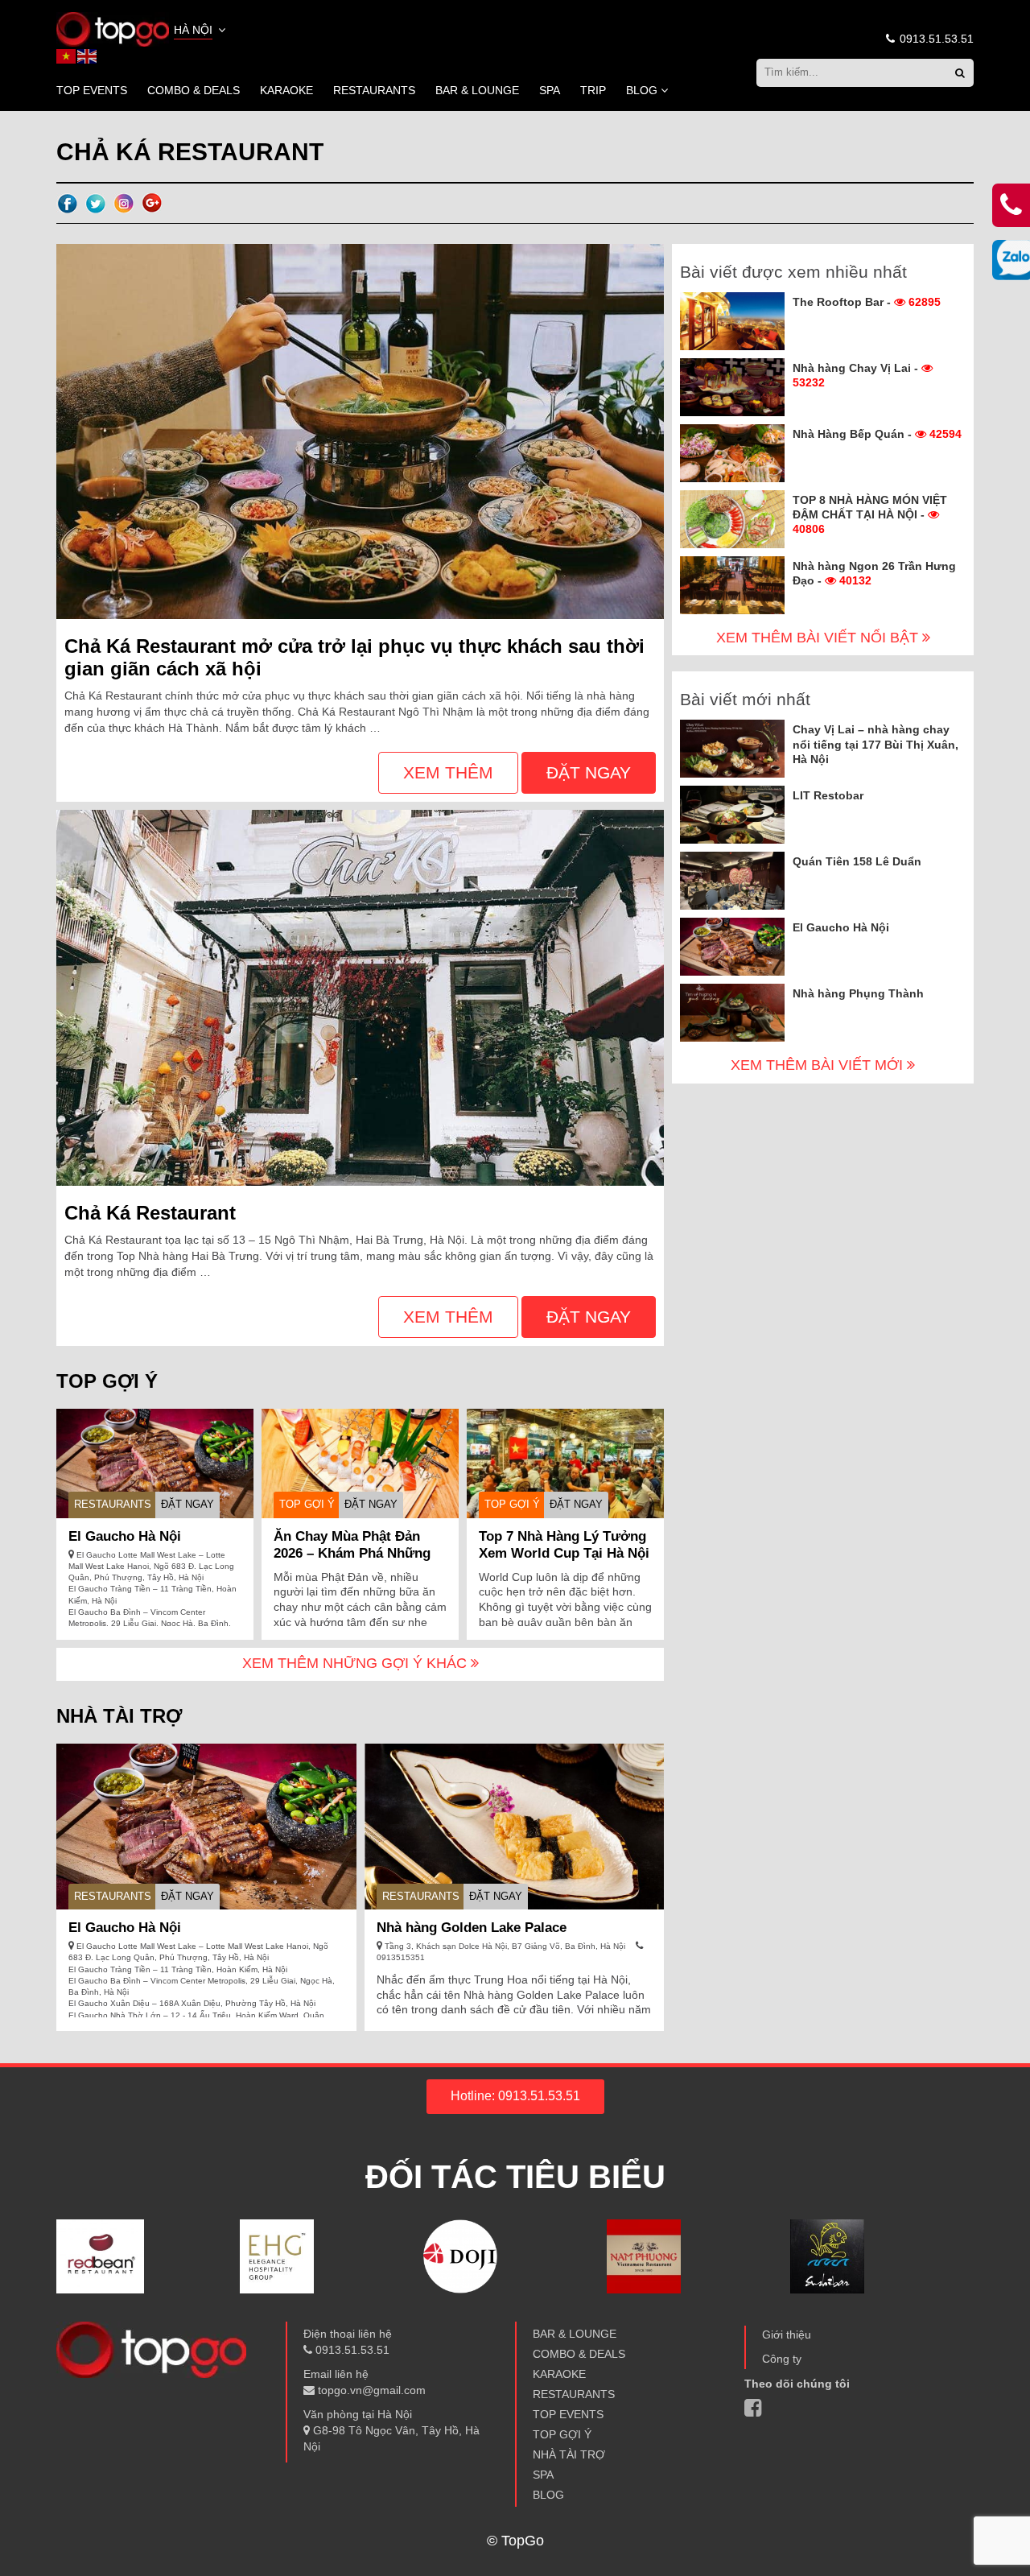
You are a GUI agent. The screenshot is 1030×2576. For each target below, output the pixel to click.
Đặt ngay (589, 772)
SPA (550, 90)
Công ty (782, 2359)
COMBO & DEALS (194, 90)
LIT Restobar (828, 795)
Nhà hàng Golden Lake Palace (472, 1928)
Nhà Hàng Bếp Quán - (877, 434)
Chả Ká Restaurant (150, 1213)
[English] (88, 56)
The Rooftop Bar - (867, 302)
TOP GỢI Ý (307, 1504)
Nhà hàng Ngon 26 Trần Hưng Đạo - (874, 573)
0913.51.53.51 (935, 39)
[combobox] (201, 31)
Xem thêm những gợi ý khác (356, 1663)
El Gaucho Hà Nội (125, 1536)
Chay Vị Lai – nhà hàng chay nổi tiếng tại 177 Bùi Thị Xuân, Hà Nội (875, 744)
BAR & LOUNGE (477, 90)
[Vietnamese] (67, 56)
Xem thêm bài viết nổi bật (819, 638)
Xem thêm (448, 772)
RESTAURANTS (374, 90)
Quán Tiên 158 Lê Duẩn (857, 861)
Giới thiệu (787, 2334)
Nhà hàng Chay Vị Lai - (857, 375)
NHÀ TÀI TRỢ (569, 2454)
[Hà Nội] (113, 28)
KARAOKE (286, 90)
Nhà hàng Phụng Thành (858, 993)
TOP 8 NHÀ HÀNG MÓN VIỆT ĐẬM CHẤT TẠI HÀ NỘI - (870, 514)
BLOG (642, 90)
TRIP (593, 90)
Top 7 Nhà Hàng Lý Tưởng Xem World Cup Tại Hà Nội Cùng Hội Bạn (564, 1553)
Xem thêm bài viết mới (819, 1065)
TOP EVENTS (92, 90)
